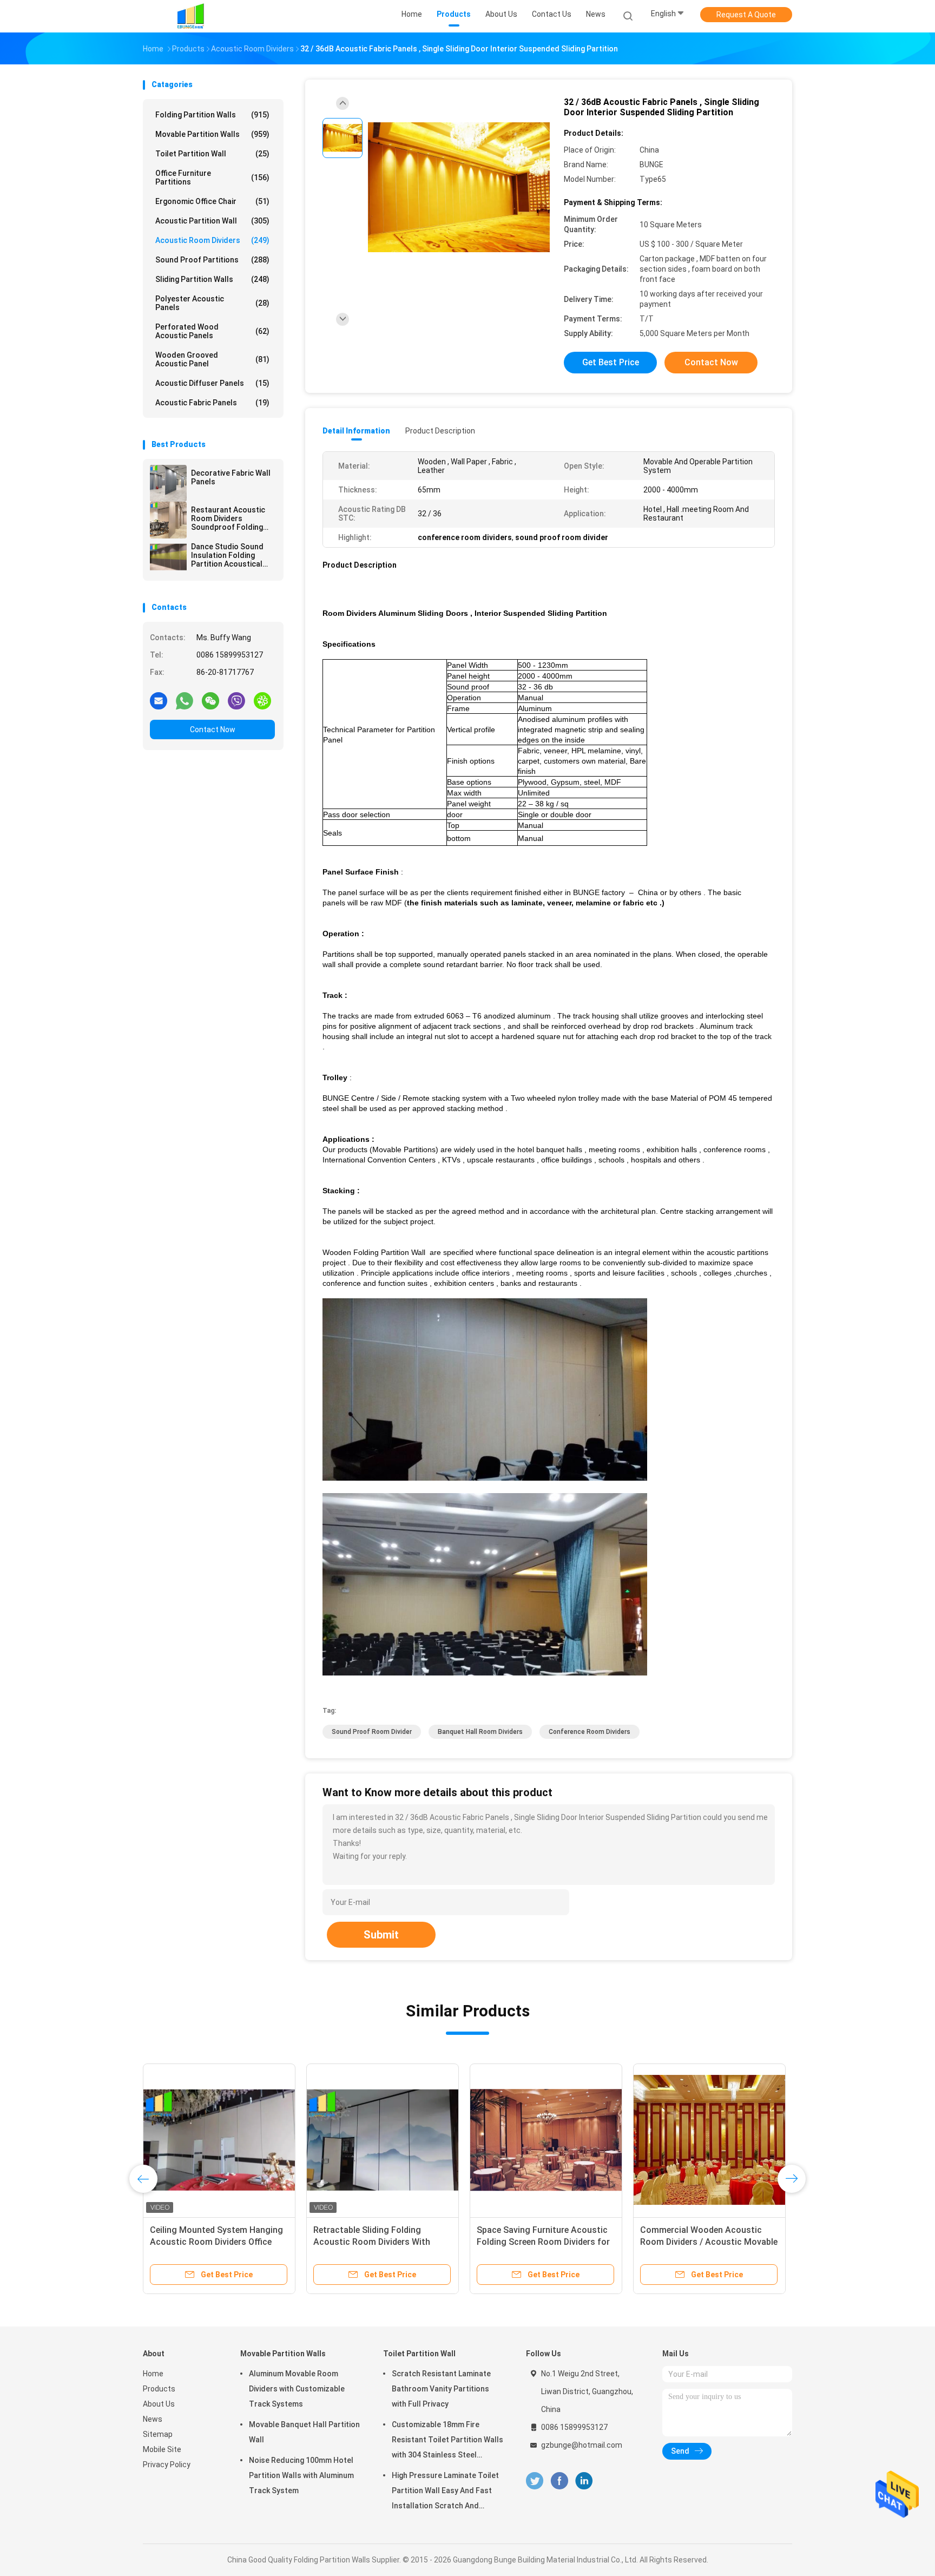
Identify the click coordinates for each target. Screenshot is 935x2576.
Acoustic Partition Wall (212, 221)
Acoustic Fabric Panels (212, 403)
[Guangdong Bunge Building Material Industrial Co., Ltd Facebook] (559, 2481)
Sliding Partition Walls (212, 279)
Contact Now (213, 730)
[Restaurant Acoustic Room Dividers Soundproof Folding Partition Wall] (168, 520)
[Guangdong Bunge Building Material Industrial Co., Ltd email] (159, 700)
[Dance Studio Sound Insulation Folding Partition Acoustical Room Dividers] (168, 557)
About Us (159, 2404)
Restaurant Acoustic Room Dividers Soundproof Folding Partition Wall (228, 518)
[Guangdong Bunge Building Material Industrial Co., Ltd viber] (236, 700)
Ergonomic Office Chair (212, 201)
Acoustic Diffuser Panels (212, 383)
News (153, 2419)
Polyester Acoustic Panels (212, 303)
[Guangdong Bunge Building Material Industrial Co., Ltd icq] (262, 700)
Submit (381, 1935)
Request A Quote (746, 15)
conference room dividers (590, 1732)
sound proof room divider (372, 1732)
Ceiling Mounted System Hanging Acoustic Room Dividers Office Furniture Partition (216, 2242)
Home (153, 2374)
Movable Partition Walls (212, 134)
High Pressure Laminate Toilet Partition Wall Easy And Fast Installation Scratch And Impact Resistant (445, 2492)
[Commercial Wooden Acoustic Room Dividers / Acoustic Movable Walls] (709, 2140)
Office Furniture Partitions (212, 178)
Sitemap (158, 2434)
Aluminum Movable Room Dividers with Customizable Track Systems (297, 2389)
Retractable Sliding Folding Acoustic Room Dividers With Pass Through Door (372, 2242)
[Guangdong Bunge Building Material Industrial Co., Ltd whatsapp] (185, 700)
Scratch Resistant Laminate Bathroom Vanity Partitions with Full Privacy (441, 2389)
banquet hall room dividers (480, 1732)
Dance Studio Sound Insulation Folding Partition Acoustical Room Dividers (227, 555)
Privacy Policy (167, 2465)
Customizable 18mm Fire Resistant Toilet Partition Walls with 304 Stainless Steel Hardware (447, 2441)
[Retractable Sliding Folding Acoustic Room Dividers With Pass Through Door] (383, 2140)
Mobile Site (162, 2449)
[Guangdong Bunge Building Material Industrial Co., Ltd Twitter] (535, 2481)
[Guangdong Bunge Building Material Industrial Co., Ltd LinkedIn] (584, 2481)
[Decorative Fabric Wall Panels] (168, 483)
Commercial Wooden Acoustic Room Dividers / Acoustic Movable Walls (709, 2242)
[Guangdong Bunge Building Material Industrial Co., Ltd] (190, 16)
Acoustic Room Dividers (212, 240)
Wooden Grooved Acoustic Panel (212, 359)
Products (159, 2389)
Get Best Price (611, 362)
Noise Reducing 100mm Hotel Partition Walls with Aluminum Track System (301, 2475)
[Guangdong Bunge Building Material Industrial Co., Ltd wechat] (210, 700)
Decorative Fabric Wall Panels (231, 477)
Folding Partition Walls (212, 115)
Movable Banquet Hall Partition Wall (304, 2432)
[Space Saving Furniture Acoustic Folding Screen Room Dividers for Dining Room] (546, 2140)
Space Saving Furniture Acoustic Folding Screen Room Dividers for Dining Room (543, 2242)
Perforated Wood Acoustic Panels (212, 331)
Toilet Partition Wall (212, 154)
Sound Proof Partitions (212, 260)
